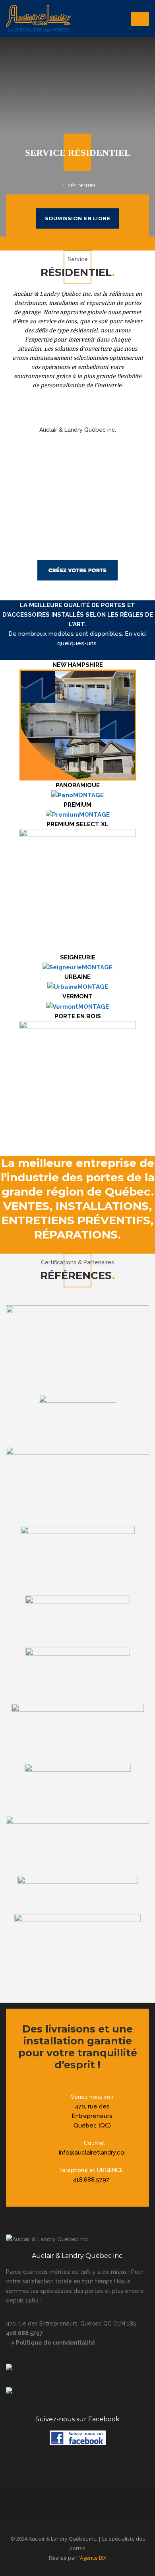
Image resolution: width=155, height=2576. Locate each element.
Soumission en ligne (78, 218)
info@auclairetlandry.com (94, 2153)
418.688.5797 (91, 2180)
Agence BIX (93, 2558)
